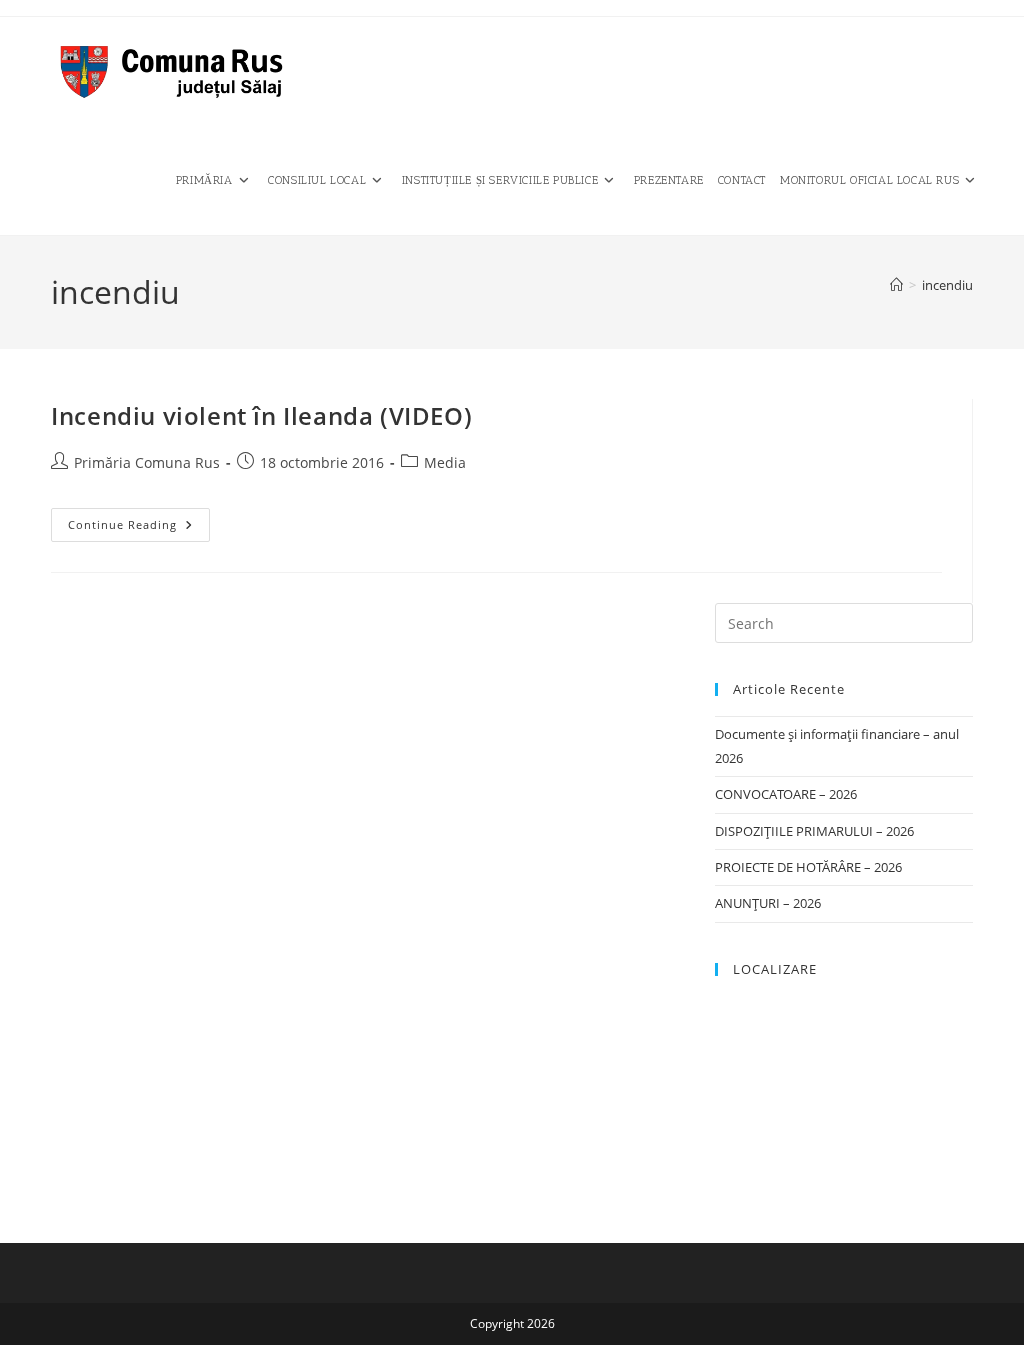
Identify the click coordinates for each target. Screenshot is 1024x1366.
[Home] (896, 285)
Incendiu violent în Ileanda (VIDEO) (261, 415)
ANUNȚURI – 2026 (768, 903)
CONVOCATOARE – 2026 (786, 794)
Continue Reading (139, 528)
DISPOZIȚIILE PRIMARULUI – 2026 (814, 831)
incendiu (947, 285)
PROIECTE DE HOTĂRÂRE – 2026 (808, 867)
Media (445, 462)
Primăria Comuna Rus (147, 462)
